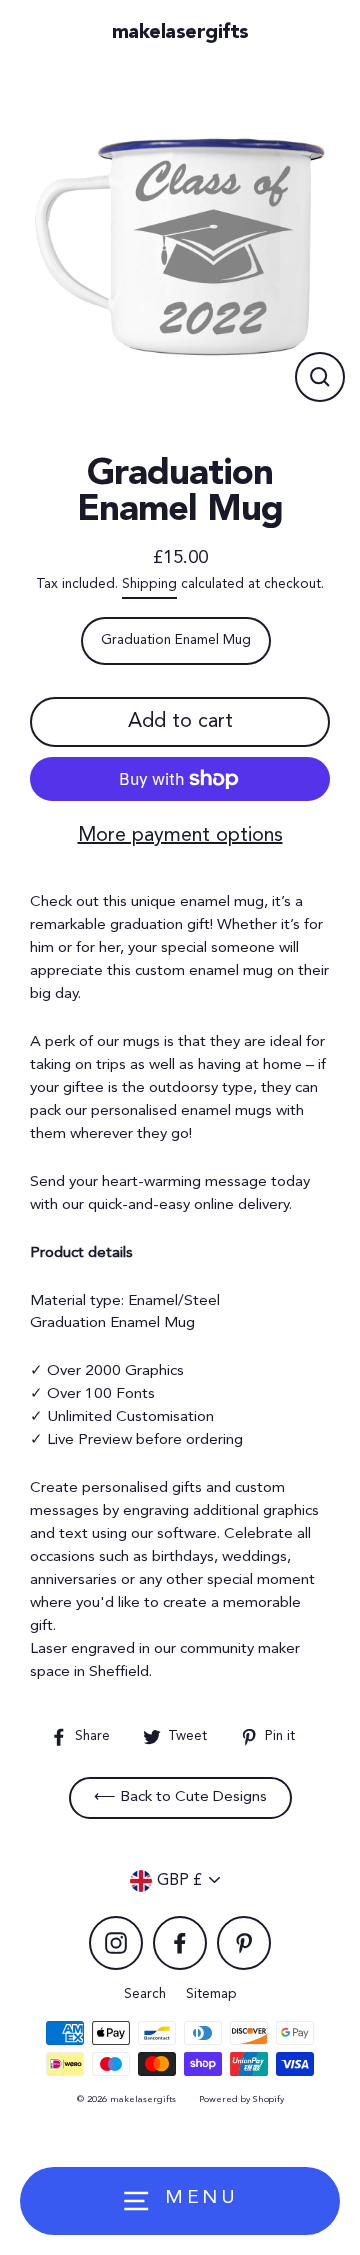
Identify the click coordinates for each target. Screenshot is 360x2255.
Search (145, 1994)
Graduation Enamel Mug (176, 640)
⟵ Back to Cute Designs (180, 1797)
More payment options (180, 836)
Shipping (149, 584)
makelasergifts (180, 33)
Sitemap (211, 1994)
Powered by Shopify (241, 2099)
